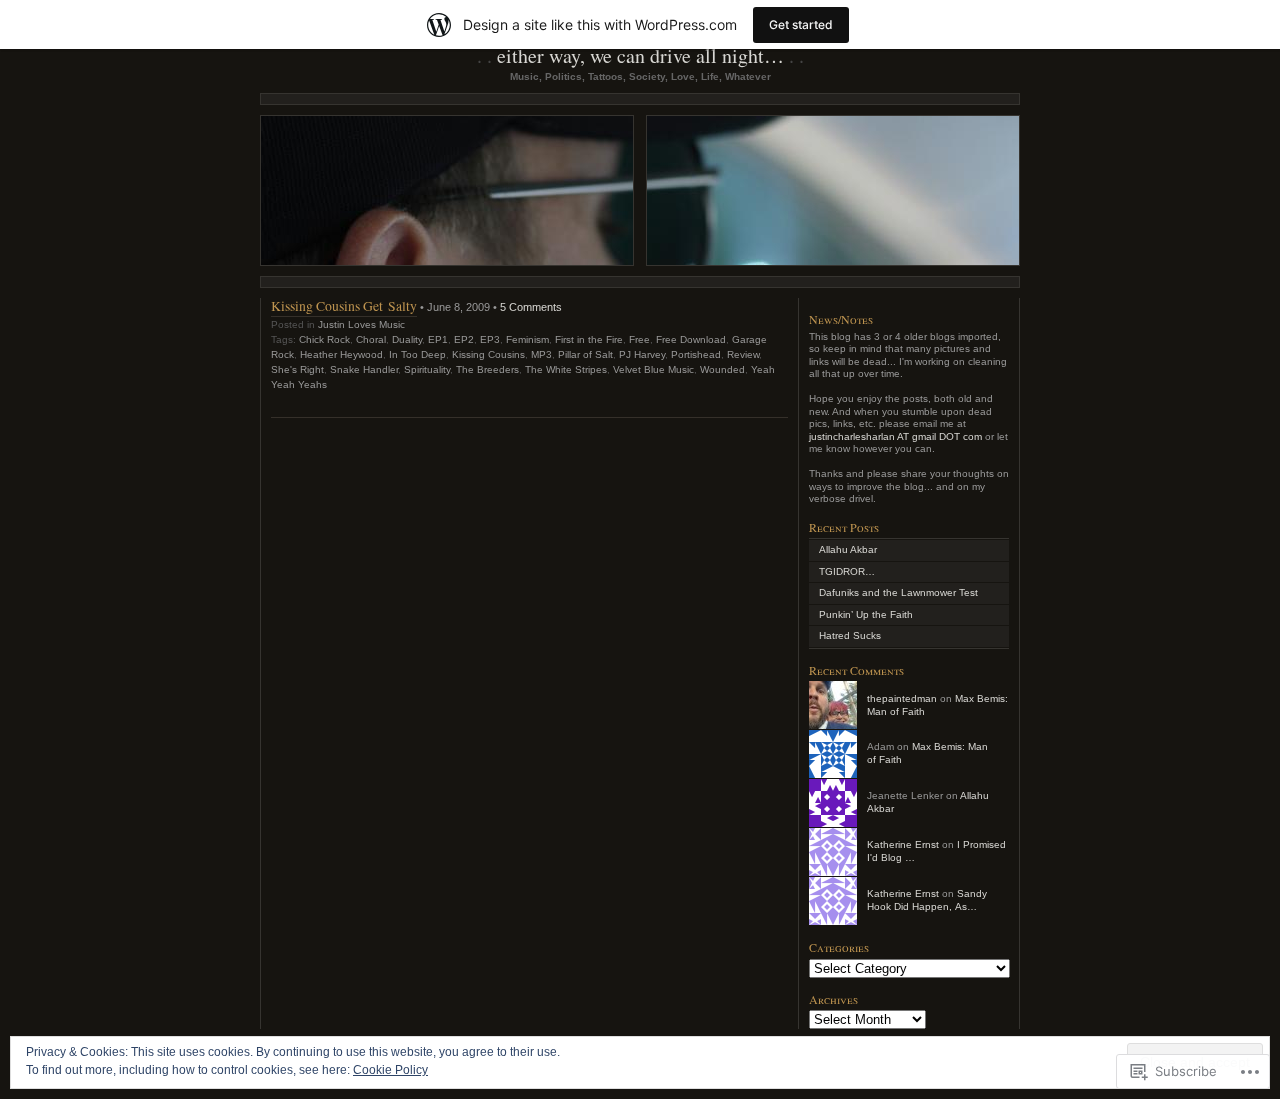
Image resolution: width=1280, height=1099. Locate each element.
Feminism (527, 339)
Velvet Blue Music (653, 369)
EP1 (438, 339)
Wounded (722, 369)
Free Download (691, 339)
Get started (801, 24)
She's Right (297, 369)
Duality (407, 339)
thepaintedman (902, 698)
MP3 (541, 354)
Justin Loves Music (361, 324)
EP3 (490, 339)
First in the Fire (589, 339)
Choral (371, 339)
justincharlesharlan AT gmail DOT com (895, 436)
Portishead (696, 354)
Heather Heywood (341, 354)
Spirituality (427, 369)
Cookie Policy (390, 1070)
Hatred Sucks (850, 635)
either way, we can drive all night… (640, 55)
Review (743, 354)
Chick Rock (324, 339)
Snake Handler (364, 369)
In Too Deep (417, 354)
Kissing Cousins (488, 354)
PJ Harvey (642, 354)
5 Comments (531, 307)
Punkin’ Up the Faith (866, 614)
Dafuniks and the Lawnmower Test (898, 592)
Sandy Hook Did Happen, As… (927, 900)
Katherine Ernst (903, 844)
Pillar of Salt (585, 354)
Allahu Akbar (848, 549)
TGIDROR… (847, 571)
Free (639, 339)
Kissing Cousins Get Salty (344, 305)
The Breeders (487, 369)
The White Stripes (566, 369)
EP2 (464, 339)
